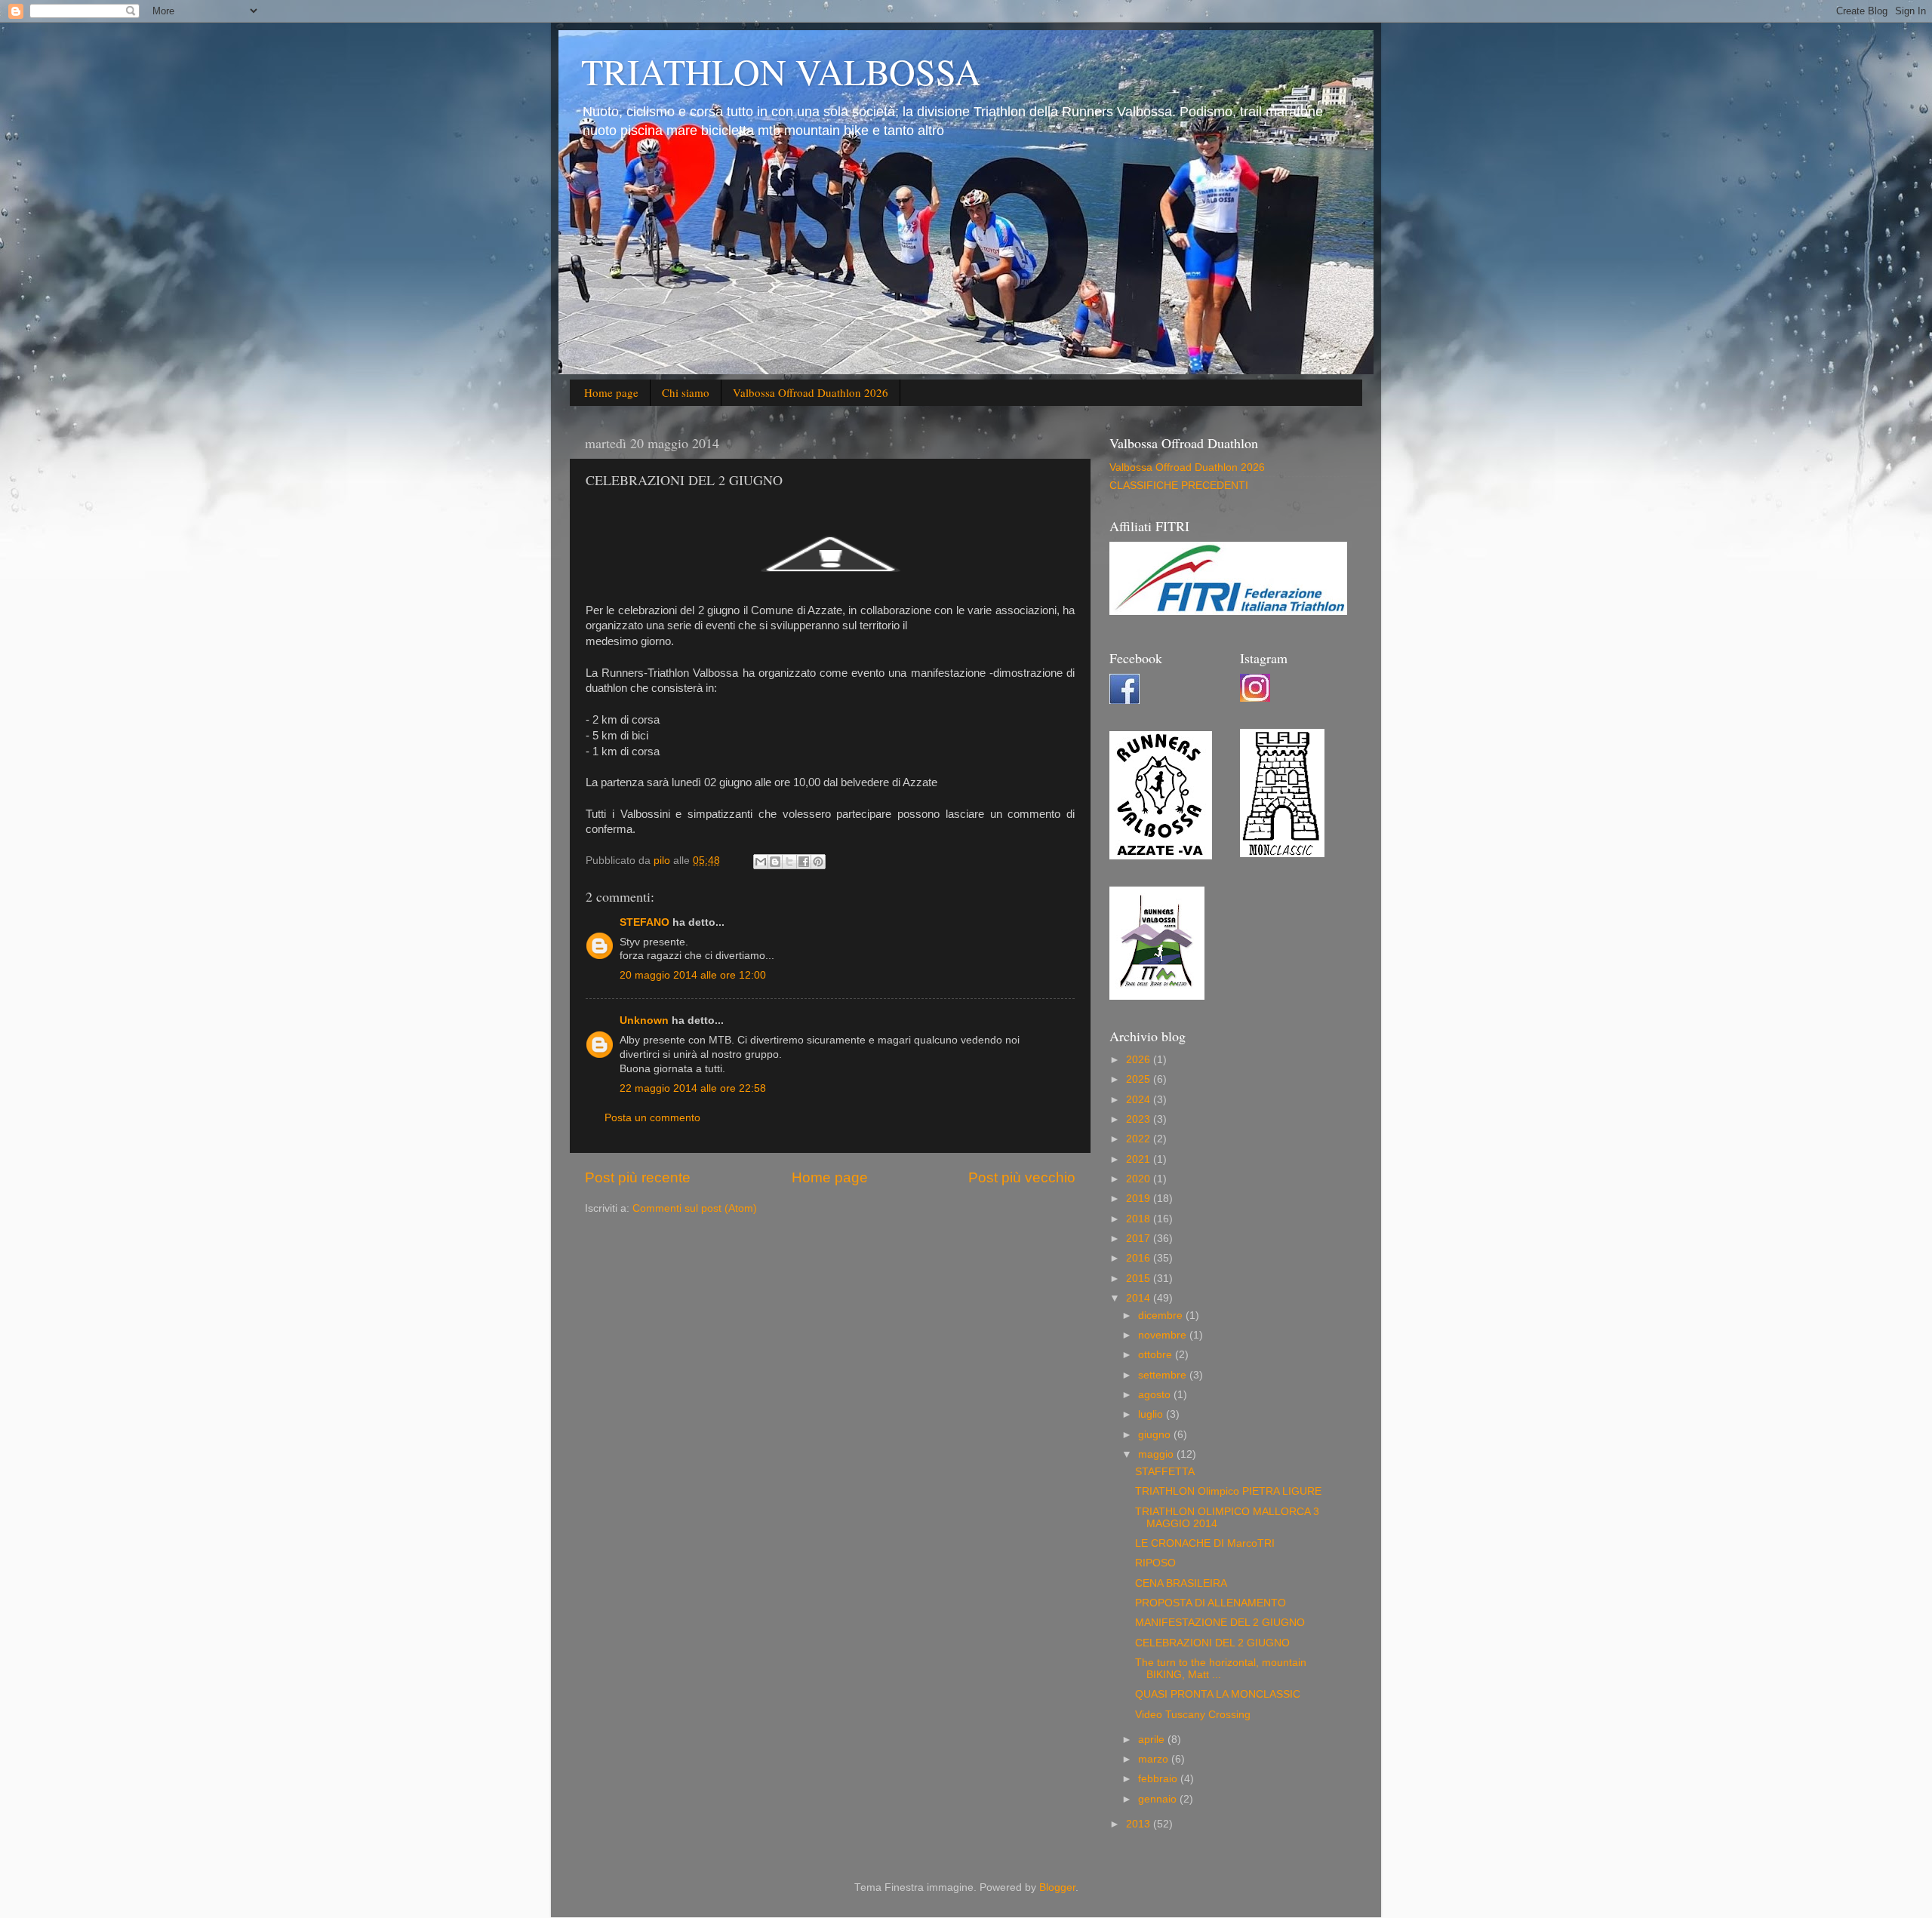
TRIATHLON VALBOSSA (781, 71)
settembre (1164, 1375)
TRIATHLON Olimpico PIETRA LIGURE (1228, 1491)
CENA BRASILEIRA (1181, 1583)
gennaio (1159, 1799)
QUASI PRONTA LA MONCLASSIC (1218, 1694)
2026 (1140, 1060)
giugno (1156, 1435)
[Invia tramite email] (761, 862)
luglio (1152, 1414)
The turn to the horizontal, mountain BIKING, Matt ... (1221, 1669)
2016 (1140, 1258)
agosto (1156, 1395)
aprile (1153, 1740)
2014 (1140, 1298)
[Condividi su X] (789, 862)
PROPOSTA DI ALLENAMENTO (1211, 1603)
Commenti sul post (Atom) (695, 1208)
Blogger (1057, 1887)
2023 (1140, 1119)
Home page (611, 392)
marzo (1155, 1759)
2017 (1140, 1239)
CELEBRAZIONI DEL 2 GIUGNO (1212, 1643)
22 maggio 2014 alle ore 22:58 (693, 1088)
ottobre (1157, 1355)
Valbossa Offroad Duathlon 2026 (811, 392)
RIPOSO (1155, 1563)
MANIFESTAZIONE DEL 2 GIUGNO (1220, 1623)
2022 (1140, 1139)
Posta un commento (652, 1118)
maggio (1157, 1454)
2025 (1140, 1079)
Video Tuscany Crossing (1193, 1715)
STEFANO (645, 922)
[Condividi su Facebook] (804, 862)
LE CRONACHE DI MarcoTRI (1205, 1543)
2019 (1140, 1199)
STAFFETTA (1165, 1472)
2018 (1140, 1219)
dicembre (1162, 1316)
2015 (1140, 1279)
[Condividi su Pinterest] (818, 862)
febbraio (1159, 1779)
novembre (1164, 1335)
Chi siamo (686, 392)
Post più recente (638, 1177)
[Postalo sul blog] (775, 862)
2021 (1140, 1159)
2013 (1140, 1824)
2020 (1140, 1179)
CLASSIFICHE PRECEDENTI (1179, 486)
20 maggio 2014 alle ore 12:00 (693, 975)
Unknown (644, 1020)
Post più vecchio (1022, 1177)
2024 (1140, 1100)
